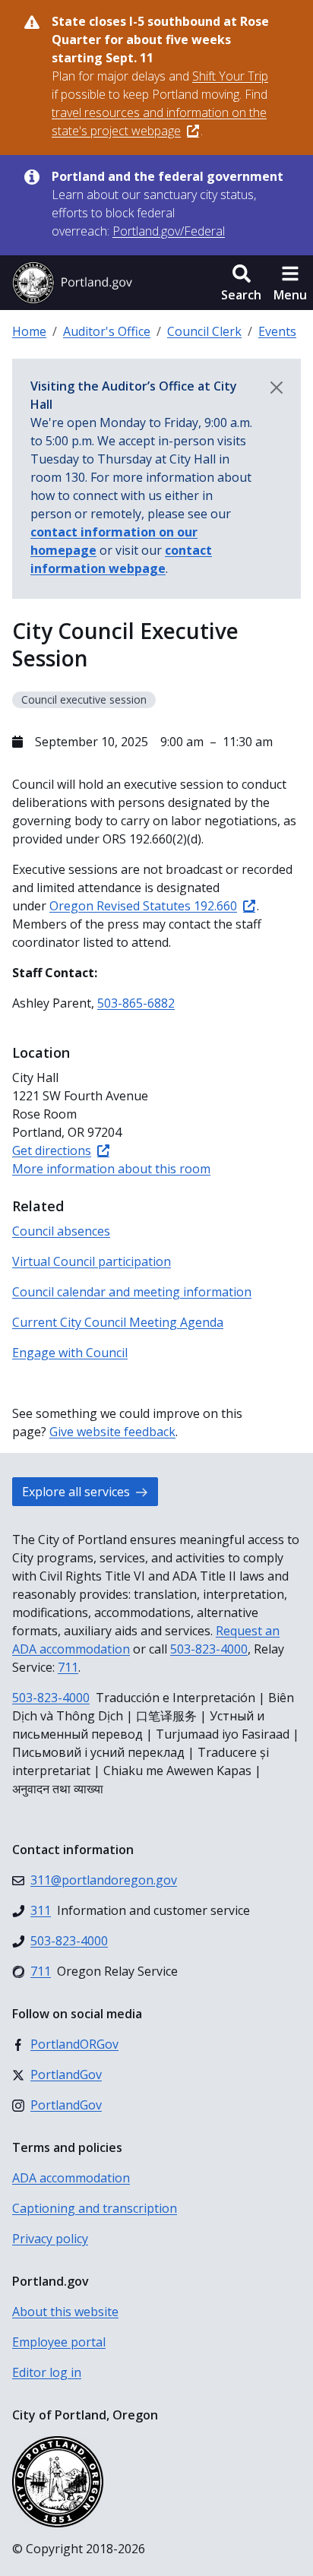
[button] (241, 283)
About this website (65, 2312)
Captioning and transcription (95, 2208)
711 (68, 1667)
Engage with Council (70, 1353)
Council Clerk (204, 331)
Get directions (52, 1150)
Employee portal (59, 2342)
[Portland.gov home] (72, 283)
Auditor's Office (107, 331)
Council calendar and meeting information (132, 1292)
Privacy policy (50, 2239)
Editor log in (47, 2372)
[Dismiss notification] (277, 388)
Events (277, 331)
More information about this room (111, 1169)
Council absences (61, 1231)
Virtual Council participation (92, 1261)
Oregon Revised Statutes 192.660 (143, 906)
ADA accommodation (71, 2178)
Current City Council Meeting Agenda (118, 1322)
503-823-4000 (209, 1649)
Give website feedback (112, 1432)
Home (29, 331)
